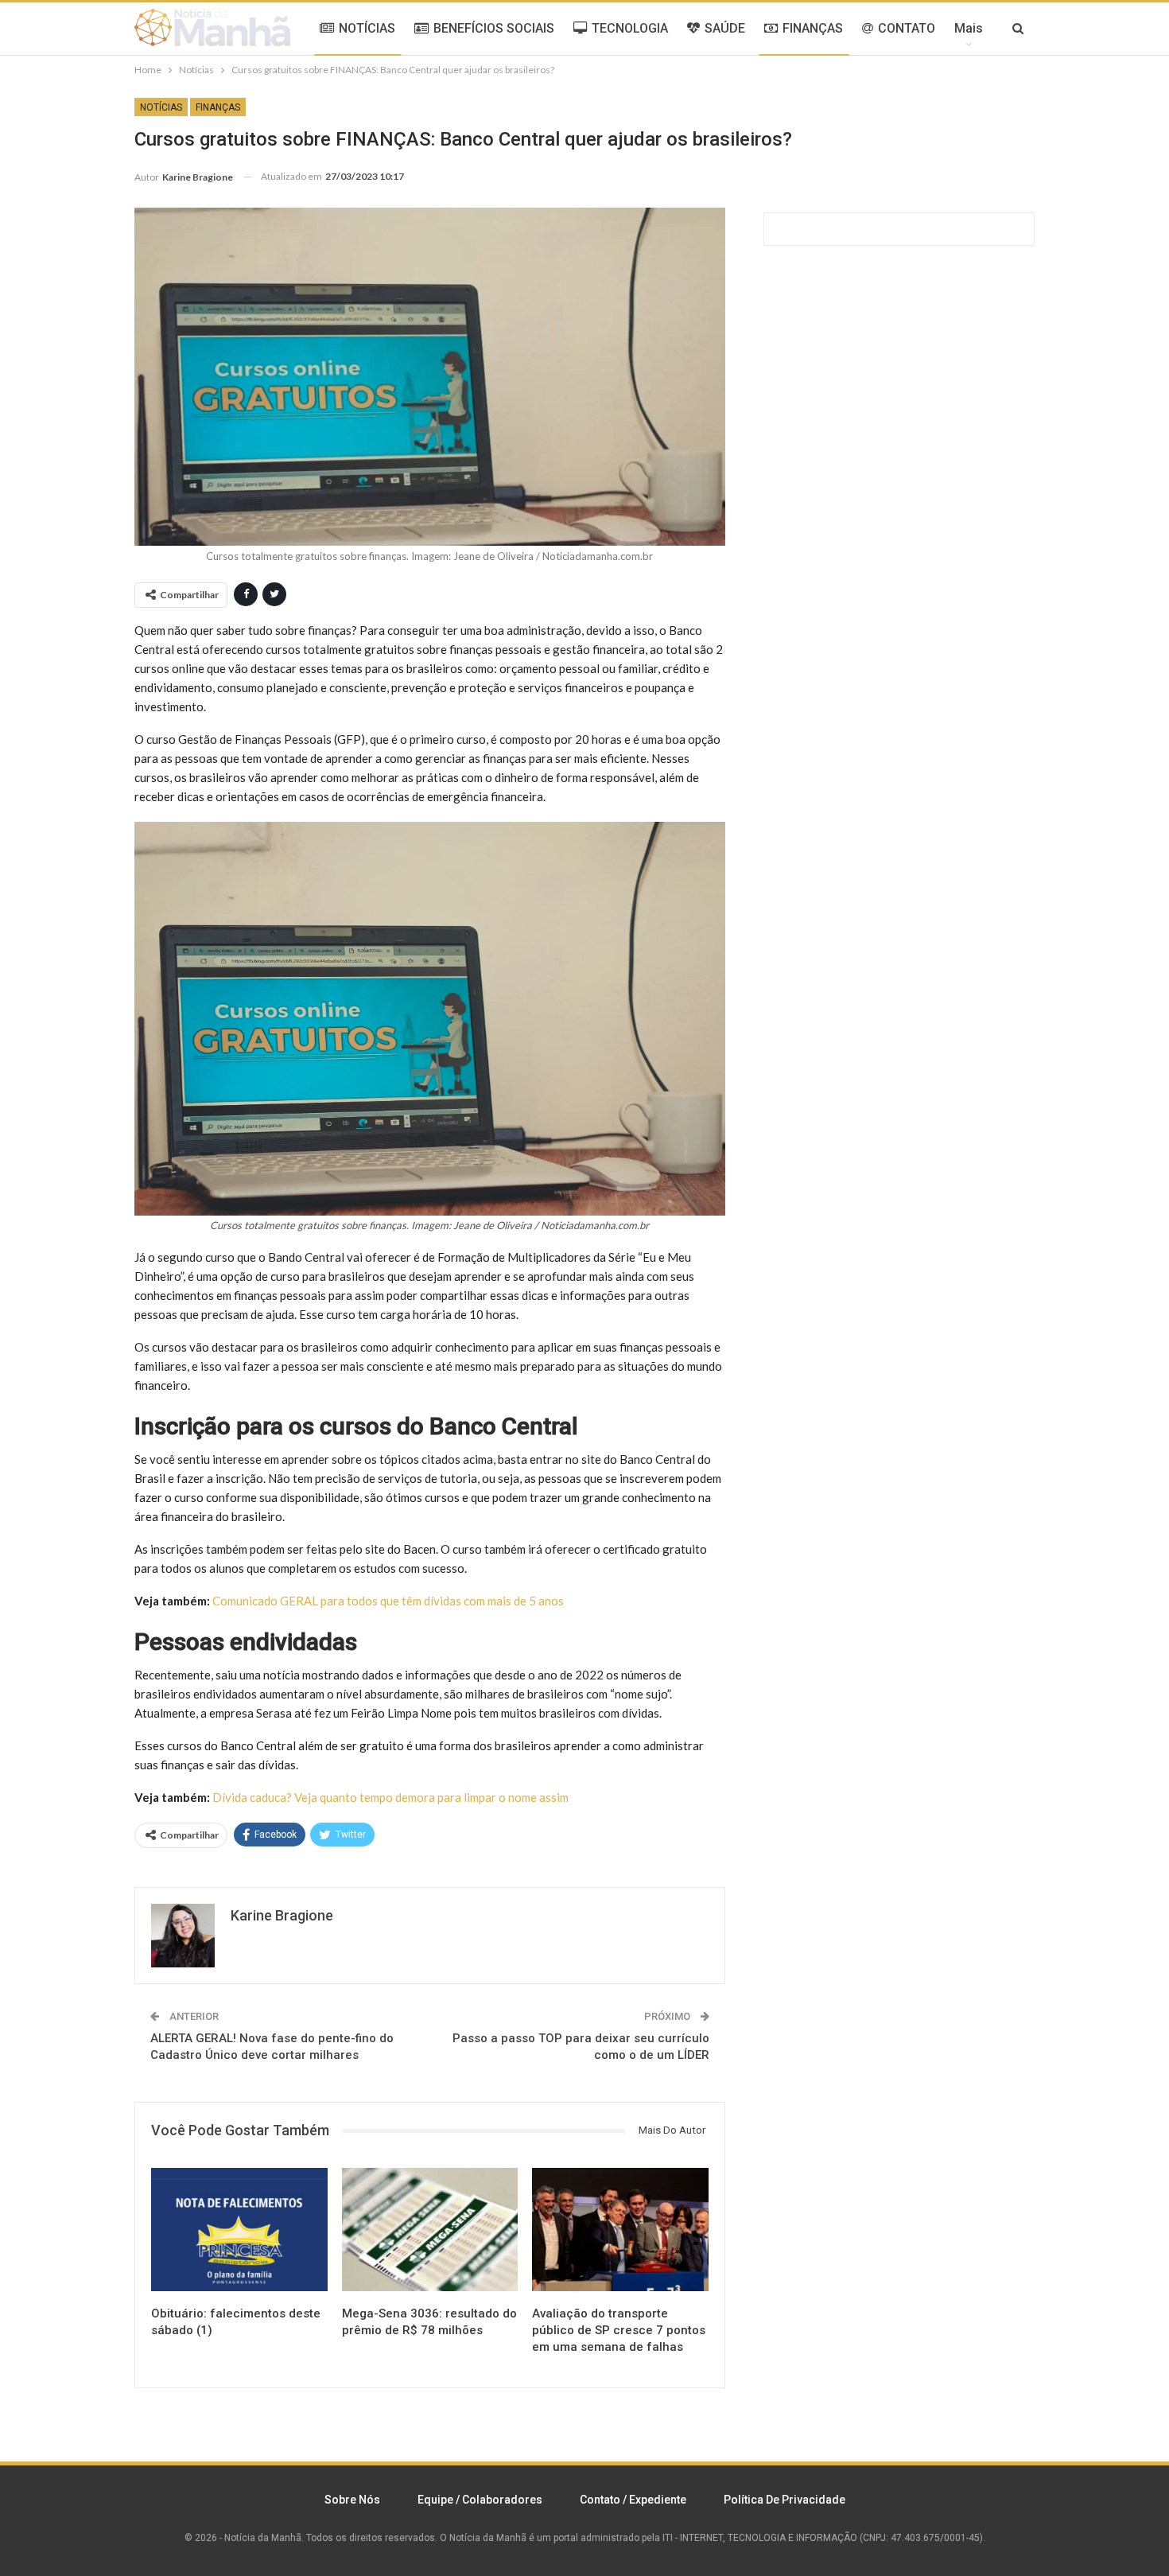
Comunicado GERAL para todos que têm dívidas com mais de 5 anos (388, 1601)
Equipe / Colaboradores (480, 2500)
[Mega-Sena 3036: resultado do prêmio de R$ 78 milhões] (430, 2230)
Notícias (161, 107)
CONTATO (907, 28)
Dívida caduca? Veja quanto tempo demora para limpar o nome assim (390, 1797)
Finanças (218, 107)
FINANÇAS (813, 28)
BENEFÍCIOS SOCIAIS (494, 28)
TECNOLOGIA (630, 28)
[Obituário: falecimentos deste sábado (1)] (239, 2230)
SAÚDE (725, 28)
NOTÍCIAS (367, 28)
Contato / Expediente (633, 2500)
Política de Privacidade (785, 2500)
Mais (969, 28)
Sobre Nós (352, 2500)
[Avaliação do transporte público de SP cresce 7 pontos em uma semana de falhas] (620, 2230)
